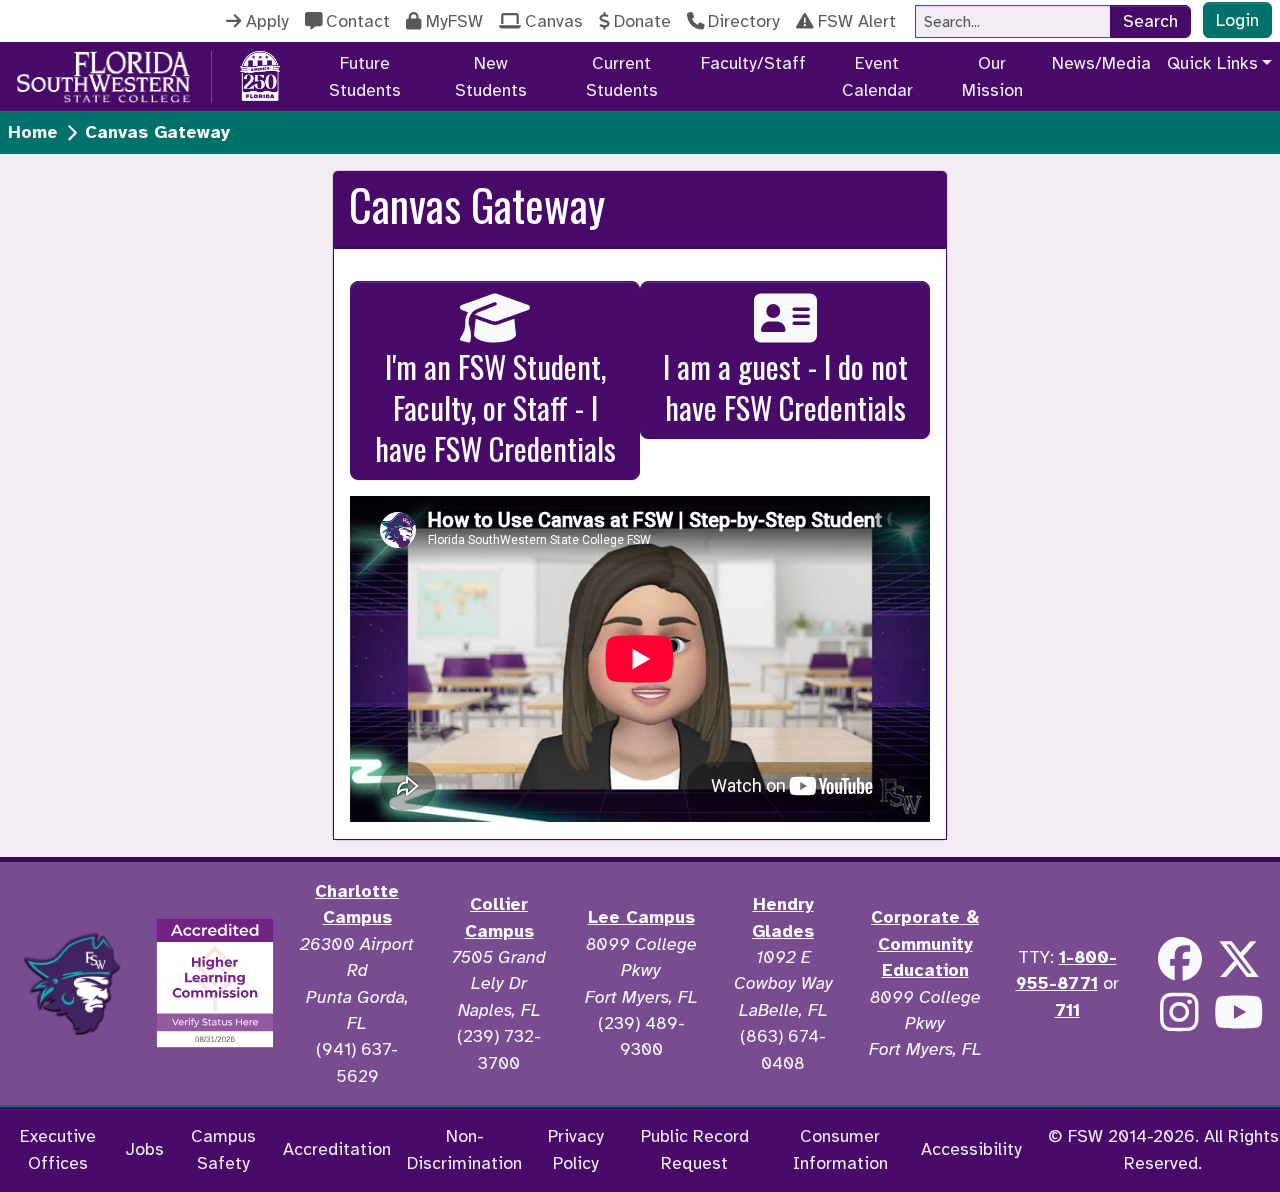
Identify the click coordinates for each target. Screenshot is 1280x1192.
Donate (642, 21)
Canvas (554, 21)
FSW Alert (857, 21)
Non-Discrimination (464, 1149)
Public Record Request (695, 1149)
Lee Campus (641, 917)
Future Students (365, 76)
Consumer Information (840, 1149)
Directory (744, 21)
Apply (267, 21)
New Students (491, 76)
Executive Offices (58, 1149)
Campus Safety (223, 1149)
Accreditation (337, 1149)
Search (1150, 21)
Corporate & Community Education (925, 943)
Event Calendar (877, 76)
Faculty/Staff (753, 63)
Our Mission (992, 76)
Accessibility (971, 1149)
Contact (358, 21)
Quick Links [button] (1212, 63)
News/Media (1101, 63)
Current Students (622, 76)
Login (1237, 20)
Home (33, 132)
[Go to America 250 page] (260, 73)
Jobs (144, 1149)
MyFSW (454, 21)
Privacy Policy (576, 1149)
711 (1067, 1010)
